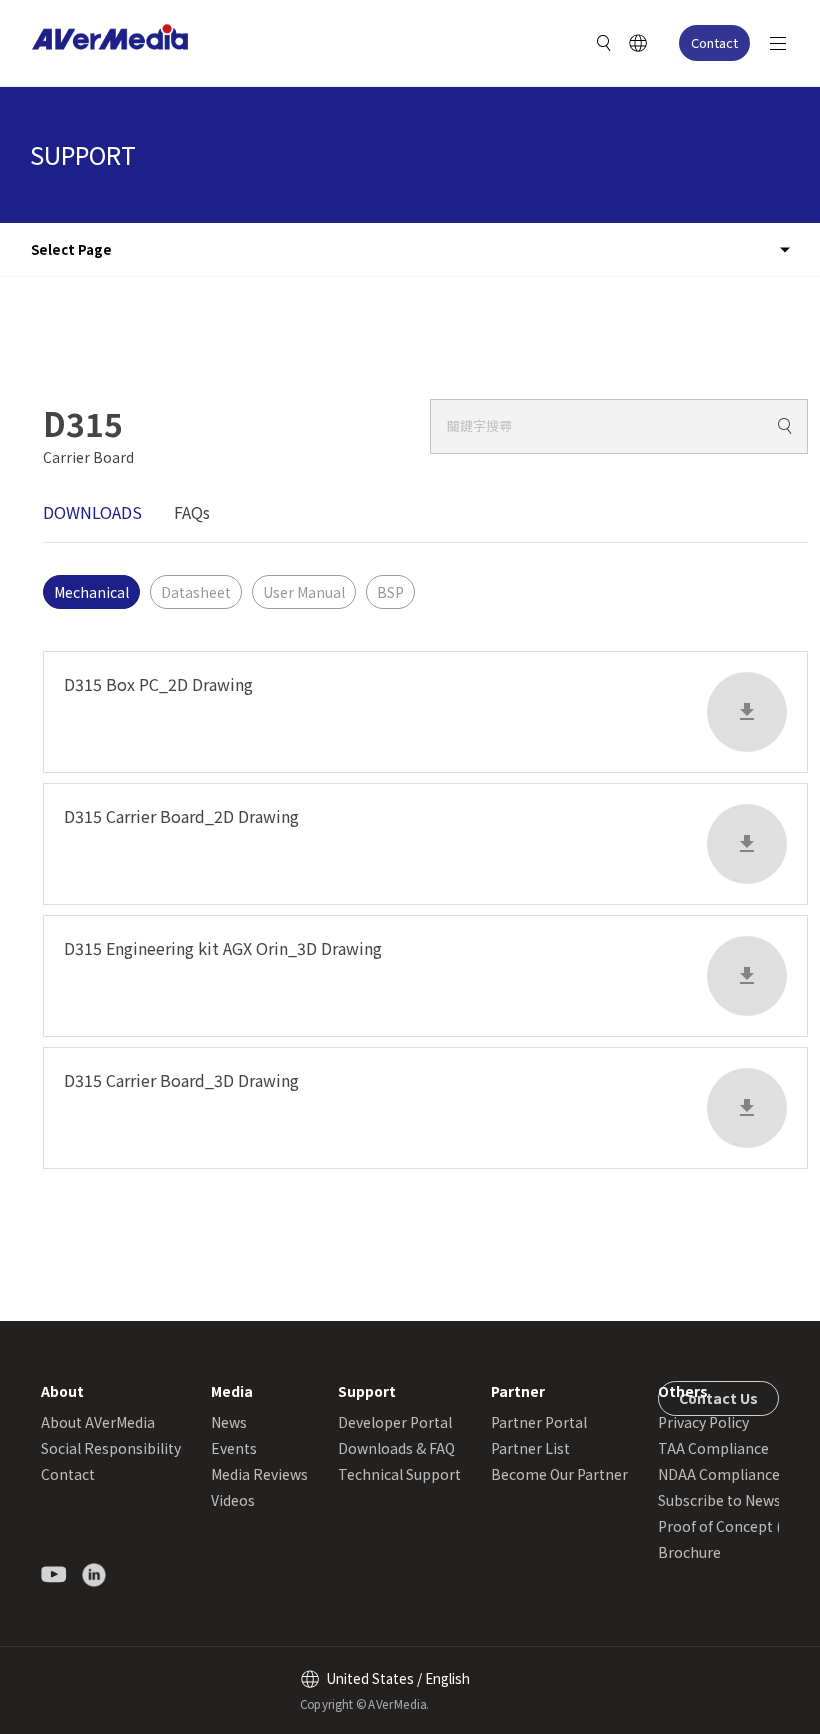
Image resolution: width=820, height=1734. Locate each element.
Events (234, 1448)
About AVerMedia (98, 1422)
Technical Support (399, 1474)
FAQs (192, 512)
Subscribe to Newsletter (738, 1500)
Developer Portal (395, 1422)
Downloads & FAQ (396, 1448)
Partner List (530, 1448)
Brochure (689, 1552)
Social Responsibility (111, 1448)
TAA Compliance (713, 1448)
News (229, 1422)
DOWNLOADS (92, 512)
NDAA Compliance (719, 1474)
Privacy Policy (703, 1422)
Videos (233, 1500)
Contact (714, 42)
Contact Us (718, 1398)
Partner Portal (539, 1422)
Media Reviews (259, 1474)
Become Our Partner (559, 1474)
